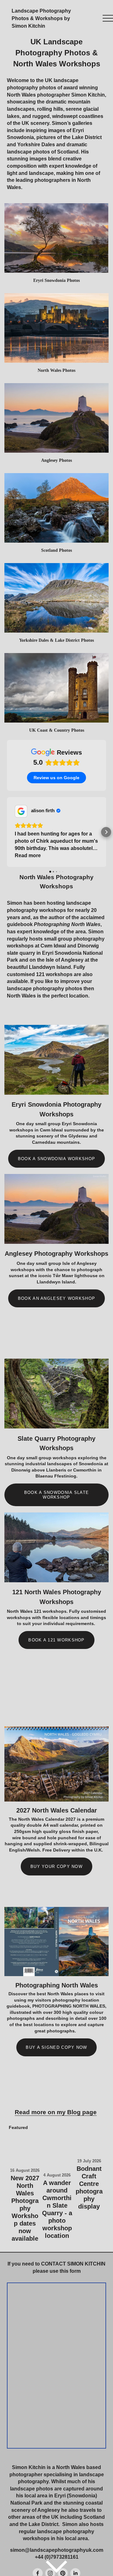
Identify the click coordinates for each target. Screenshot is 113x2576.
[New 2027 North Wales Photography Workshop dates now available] (25, 2149)
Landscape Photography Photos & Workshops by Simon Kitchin (41, 18)
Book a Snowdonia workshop (56, 1159)
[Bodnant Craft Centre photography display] (89, 2144)
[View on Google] (21, 811)
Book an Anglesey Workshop (56, 1298)
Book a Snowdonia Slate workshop (56, 1495)
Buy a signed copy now (56, 2047)
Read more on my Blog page (56, 2112)
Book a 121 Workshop (56, 1640)
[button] (7, 832)
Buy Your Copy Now (56, 1866)
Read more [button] (28, 855)
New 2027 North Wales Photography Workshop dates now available (25, 2208)
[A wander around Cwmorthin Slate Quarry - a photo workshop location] (57, 2151)
